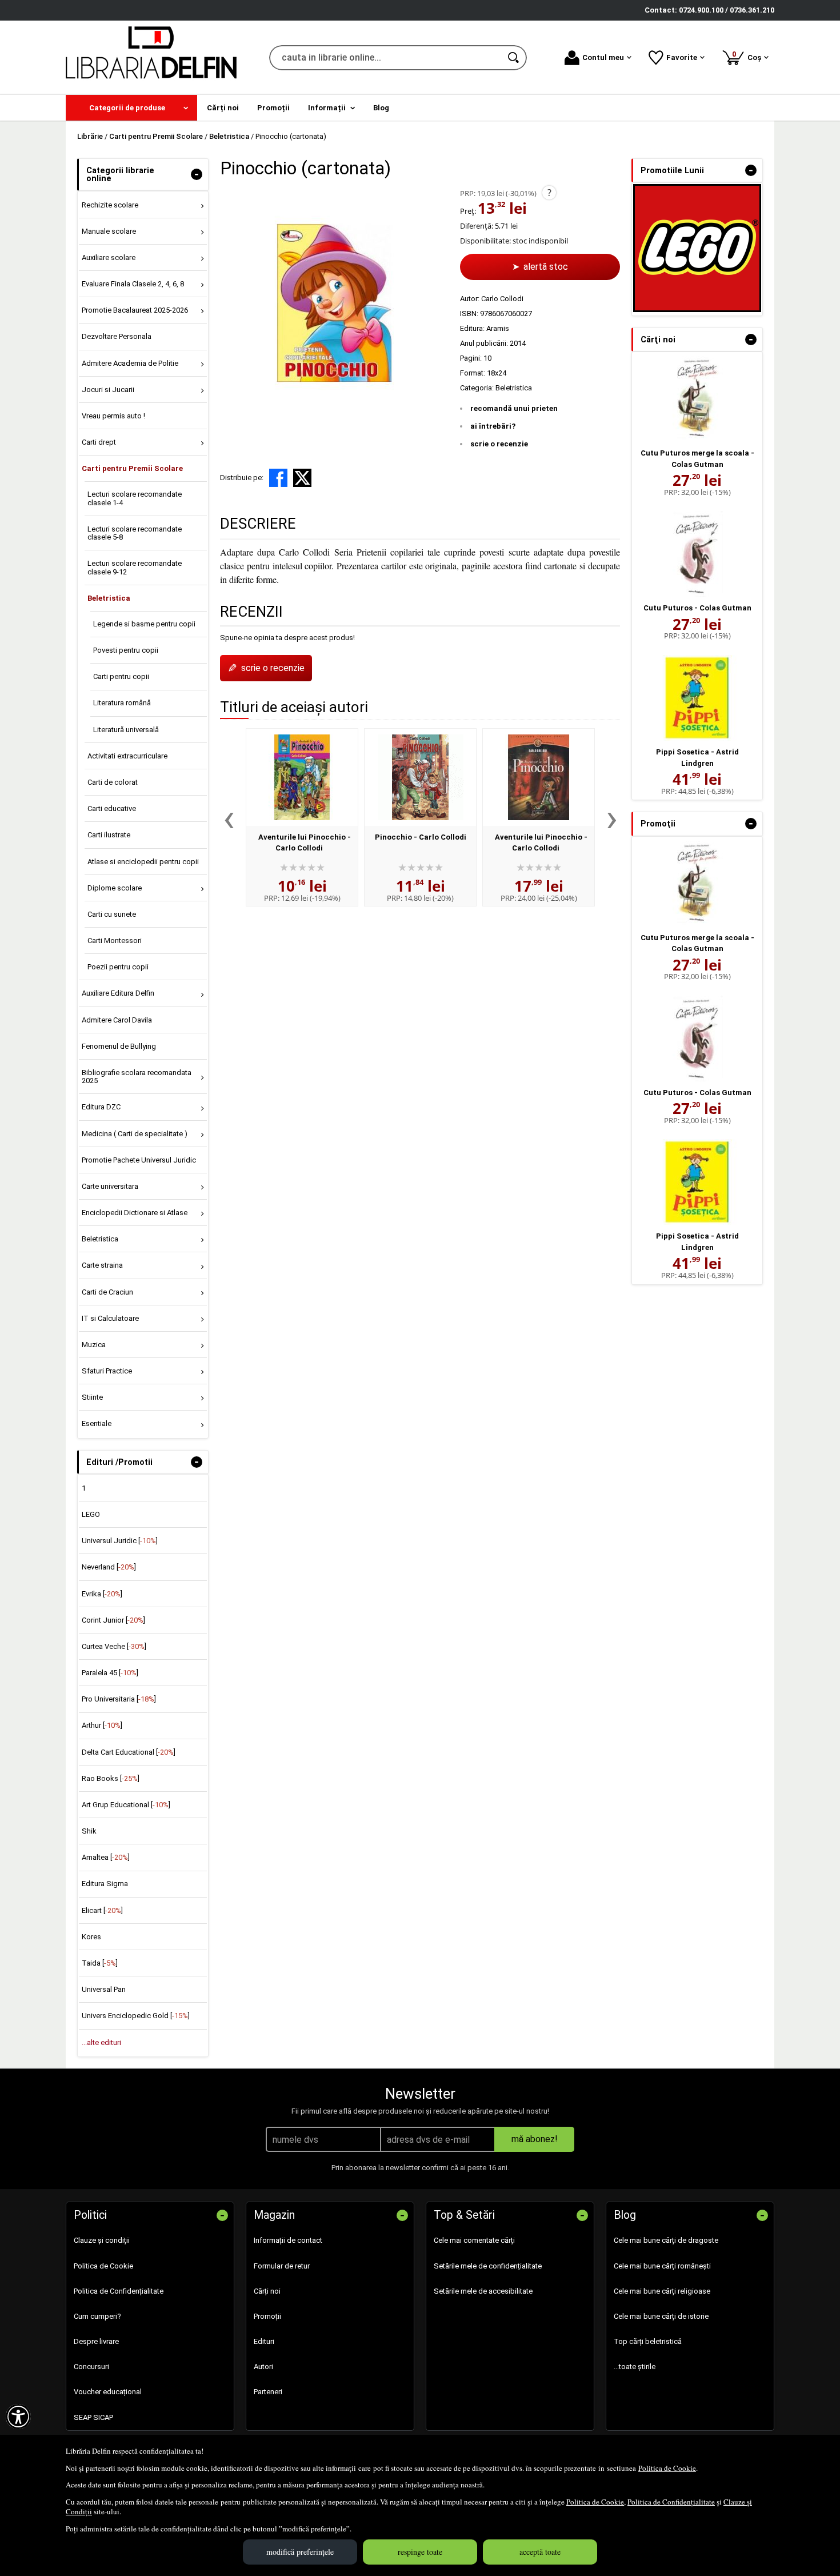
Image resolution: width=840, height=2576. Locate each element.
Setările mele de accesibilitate (483, 2291)
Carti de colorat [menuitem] (113, 782)
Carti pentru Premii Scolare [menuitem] (132, 468)
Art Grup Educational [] (126, 1805)
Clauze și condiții (102, 2240)
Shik (89, 1831)
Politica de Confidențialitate (671, 2502)
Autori (263, 2367)
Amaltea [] (106, 1857)
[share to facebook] (278, 478)
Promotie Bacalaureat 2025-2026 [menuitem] (135, 310)
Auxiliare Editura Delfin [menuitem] (118, 993)
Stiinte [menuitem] (92, 1397)
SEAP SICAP (93, 2417)
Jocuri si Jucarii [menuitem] (108, 390)
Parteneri (268, 2392)
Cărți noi (267, 2291)
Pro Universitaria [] (119, 1699)
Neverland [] (109, 1567)
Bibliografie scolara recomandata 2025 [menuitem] (137, 1077)
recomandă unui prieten (514, 408)
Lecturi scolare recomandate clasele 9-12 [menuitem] (135, 567)
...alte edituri (101, 2042)
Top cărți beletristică (648, 2341)
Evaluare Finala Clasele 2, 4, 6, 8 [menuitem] (133, 284)
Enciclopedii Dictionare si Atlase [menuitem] (135, 1213)
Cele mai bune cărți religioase (662, 2291)
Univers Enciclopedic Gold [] (136, 2016)
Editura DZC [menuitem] (101, 1107)
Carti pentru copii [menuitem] (121, 676)
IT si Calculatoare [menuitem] (110, 1318)
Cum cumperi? (97, 2316)
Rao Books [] (111, 1778)
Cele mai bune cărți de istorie (661, 2316)
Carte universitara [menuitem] (110, 1186)
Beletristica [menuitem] (109, 598)
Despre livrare (96, 2341)
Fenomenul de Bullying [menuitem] (119, 1046)
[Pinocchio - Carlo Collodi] (420, 777)
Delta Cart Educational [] (129, 1752)
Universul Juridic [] (120, 1541)
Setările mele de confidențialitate (488, 2266)
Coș (749, 56)
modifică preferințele (300, 2552)
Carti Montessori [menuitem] (115, 940)
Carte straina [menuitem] (102, 1265)
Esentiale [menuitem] (97, 1423)
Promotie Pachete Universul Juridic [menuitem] (139, 1160)
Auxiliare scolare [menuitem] (109, 257)
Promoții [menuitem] (273, 108)
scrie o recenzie (499, 444)
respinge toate (420, 2552)
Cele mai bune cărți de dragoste (666, 2240)
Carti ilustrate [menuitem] (109, 835)
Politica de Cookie (667, 2468)
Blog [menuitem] (381, 108)
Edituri (264, 2341)
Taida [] (100, 1963)
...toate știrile (635, 2367)
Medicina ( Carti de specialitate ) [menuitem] (135, 1134)
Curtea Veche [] (114, 1646)
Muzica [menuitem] (94, 1345)
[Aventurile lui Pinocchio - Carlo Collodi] (302, 777)
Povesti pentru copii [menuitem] (126, 650)
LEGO (91, 1514)
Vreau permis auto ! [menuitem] (113, 416)
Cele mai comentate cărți (474, 2240)
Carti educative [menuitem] (112, 808)
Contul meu (603, 57)
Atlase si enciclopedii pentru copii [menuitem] (143, 862)
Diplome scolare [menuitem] (115, 888)
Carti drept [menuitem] (99, 442)
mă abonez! (535, 2139)
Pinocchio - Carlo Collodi (421, 837)
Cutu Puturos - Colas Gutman (697, 608)
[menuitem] (131, 108)
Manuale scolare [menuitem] (109, 231)
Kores (91, 1937)
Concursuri (91, 2367)
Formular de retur (282, 2266)
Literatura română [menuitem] (122, 703)
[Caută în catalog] (514, 58)
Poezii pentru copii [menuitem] (118, 967)
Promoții (267, 2316)
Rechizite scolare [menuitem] (110, 205)
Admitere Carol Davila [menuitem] (117, 1020)
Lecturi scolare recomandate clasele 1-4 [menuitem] (135, 498)
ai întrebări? (493, 426)
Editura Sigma (105, 1884)
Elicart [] (102, 1910)
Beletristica (514, 388)
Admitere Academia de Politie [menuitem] (130, 363)
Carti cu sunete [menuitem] (112, 914)
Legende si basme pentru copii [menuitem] (144, 624)
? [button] (549, 193)
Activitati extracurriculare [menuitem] (127, 756)
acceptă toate (540, 2552)
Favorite (682, 57)
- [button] (197, 174)
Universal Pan (104, 1989)
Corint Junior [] (113, 1620)
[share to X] (302, 478)
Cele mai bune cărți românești (662, 2266)
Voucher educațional (108, 2392)
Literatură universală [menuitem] (126, 730)
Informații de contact (288, 2240)
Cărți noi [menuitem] (223, 108)
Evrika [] (102, 1594)
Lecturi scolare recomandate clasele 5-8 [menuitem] (135, 533)
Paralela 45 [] (110, 1673)
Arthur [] (102, 1725)
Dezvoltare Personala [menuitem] (117, 336)
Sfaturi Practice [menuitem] (107, 1371)
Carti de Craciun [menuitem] (107, 1292)
